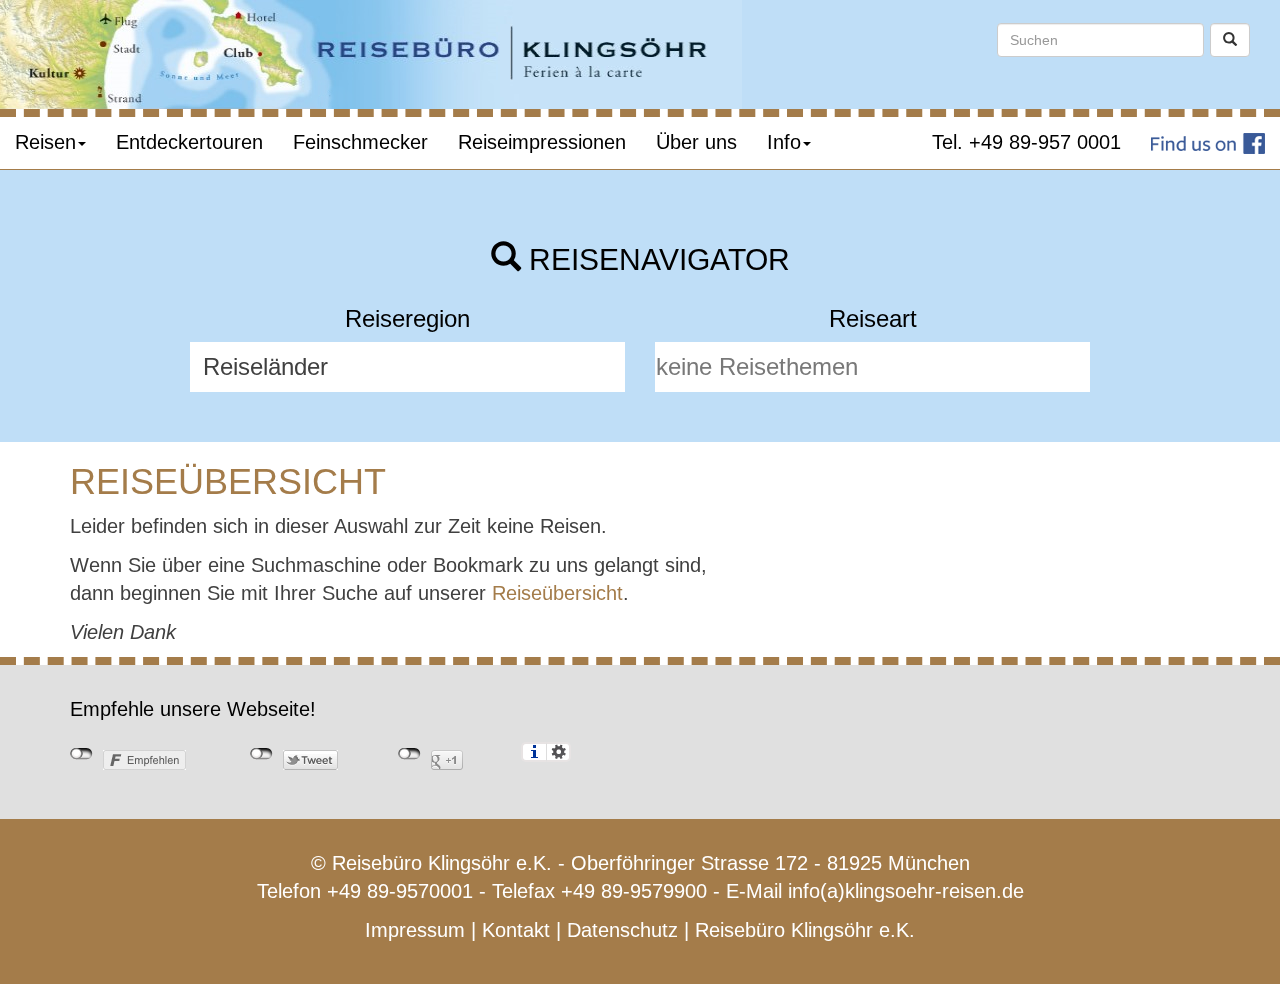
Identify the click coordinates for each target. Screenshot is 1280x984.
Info (784, 142)
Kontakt (516, 930)
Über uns (696, 142)
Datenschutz (622, 930)
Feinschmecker (360, 142)
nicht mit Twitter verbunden (261, 754)
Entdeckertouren (189, 142)
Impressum (415, 930)
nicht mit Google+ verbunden (409, 754)
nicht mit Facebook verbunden (81, 754)
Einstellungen (558, 752)
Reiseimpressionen (542, 142)
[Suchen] (1230, 40)
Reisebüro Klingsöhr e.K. (805, 930)
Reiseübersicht (557, 593)
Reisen (45, 142)
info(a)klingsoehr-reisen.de (906, 891)
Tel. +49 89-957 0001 (1026, 142)
